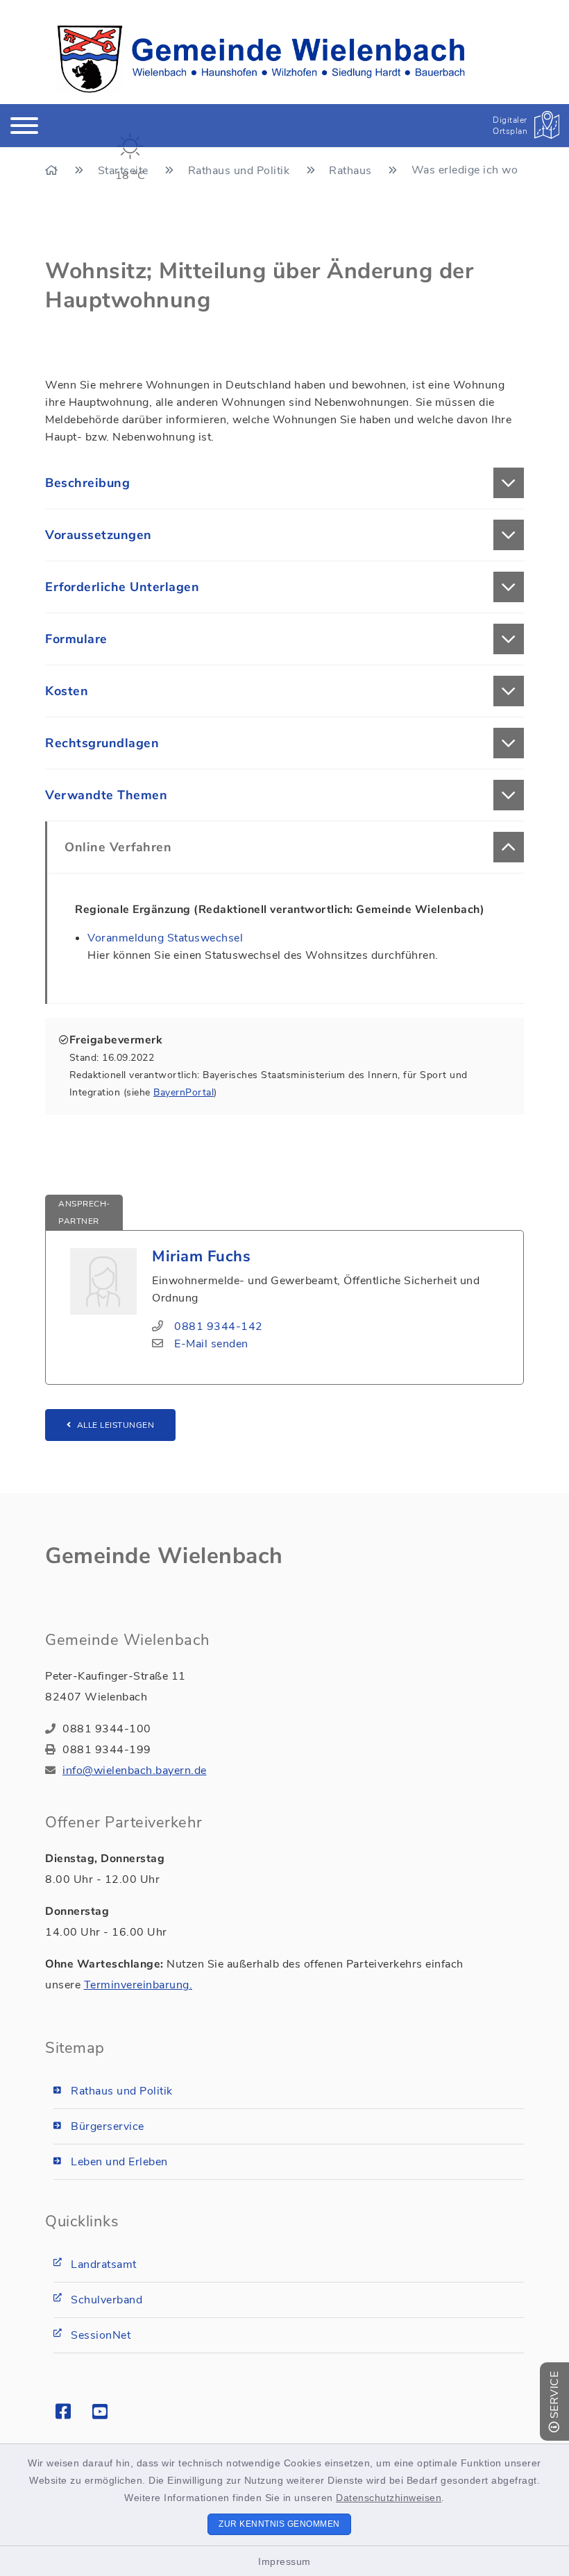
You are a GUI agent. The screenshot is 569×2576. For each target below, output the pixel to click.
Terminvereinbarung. (138, 1985)
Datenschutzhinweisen (389, 2498)
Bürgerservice (108, 2126)
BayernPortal (184, 1092)
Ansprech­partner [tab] (84, 1212)
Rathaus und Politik (122, 2091)
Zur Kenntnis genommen (279, 2524)
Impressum (284, 2561)
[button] (284, 483)
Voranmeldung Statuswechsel (165, 938)
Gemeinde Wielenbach (164, 1556)
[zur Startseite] (261, 59)
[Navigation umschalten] (24, 126)
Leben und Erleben (119, 2162)
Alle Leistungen (116, 1425)
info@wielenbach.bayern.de (135, 1771)
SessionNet (101, 2335)
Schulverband (107, 2300)
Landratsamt (104, 2264)
